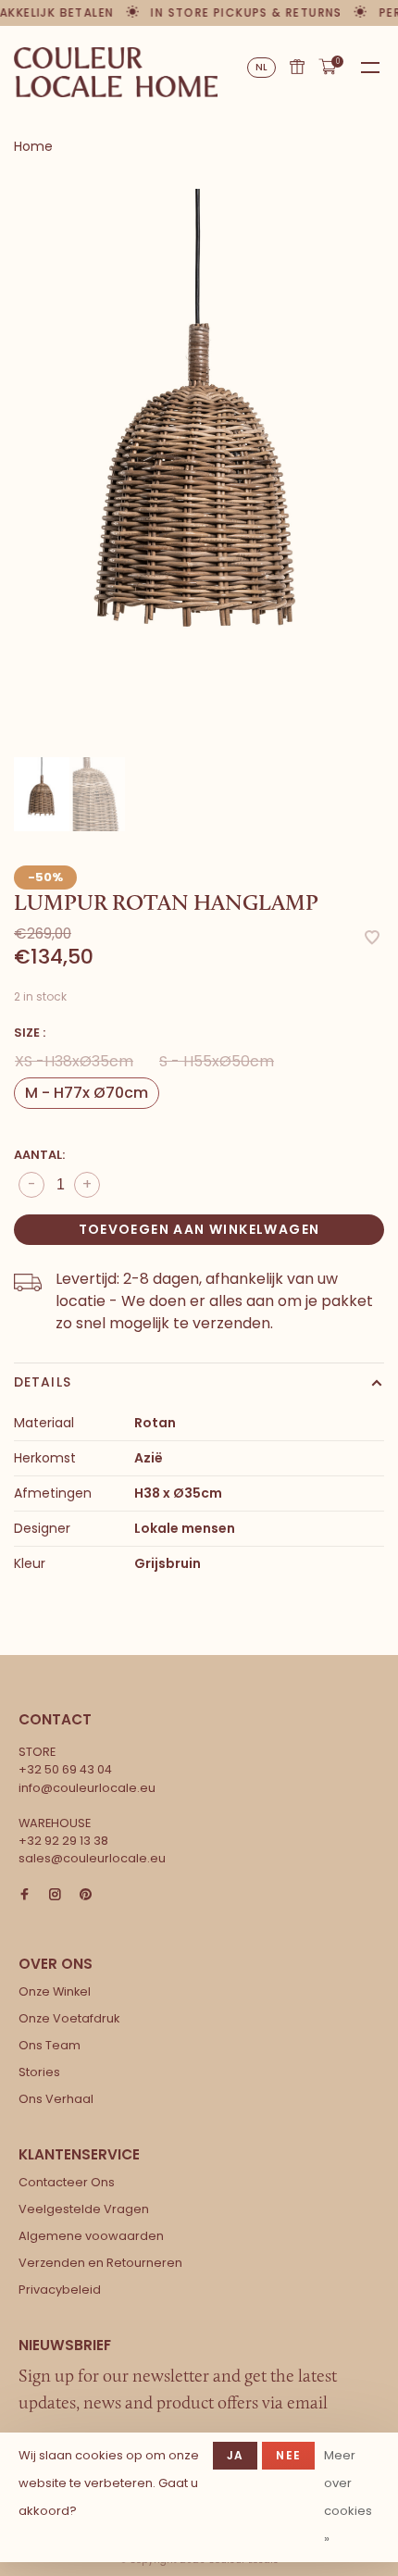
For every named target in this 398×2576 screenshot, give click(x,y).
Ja (235, 2455)
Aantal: (39, 1155)
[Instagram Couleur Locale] (55, 1895)
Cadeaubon (297, 67)
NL (262, 67)
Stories (39, 2072)
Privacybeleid (60, 2290)
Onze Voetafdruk (69, 2018)
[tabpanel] (199, 466)
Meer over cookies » (348, 2497)
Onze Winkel (55, 1991)
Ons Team (50, 2045)
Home (33, 146)
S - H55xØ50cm (217, 1061)
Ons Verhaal (56, 2099)
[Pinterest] (86, 1895)
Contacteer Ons (67, 2182)
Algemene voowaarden (91, 2236)
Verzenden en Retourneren (100, 2263)
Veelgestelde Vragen (84, 2209)
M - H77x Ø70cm (87, 1093)
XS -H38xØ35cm (74, 1061)
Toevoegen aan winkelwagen (199, 1229)
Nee (288, 2455)
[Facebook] (25, 1895)
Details (43, 1382)
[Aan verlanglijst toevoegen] (372, 939)
